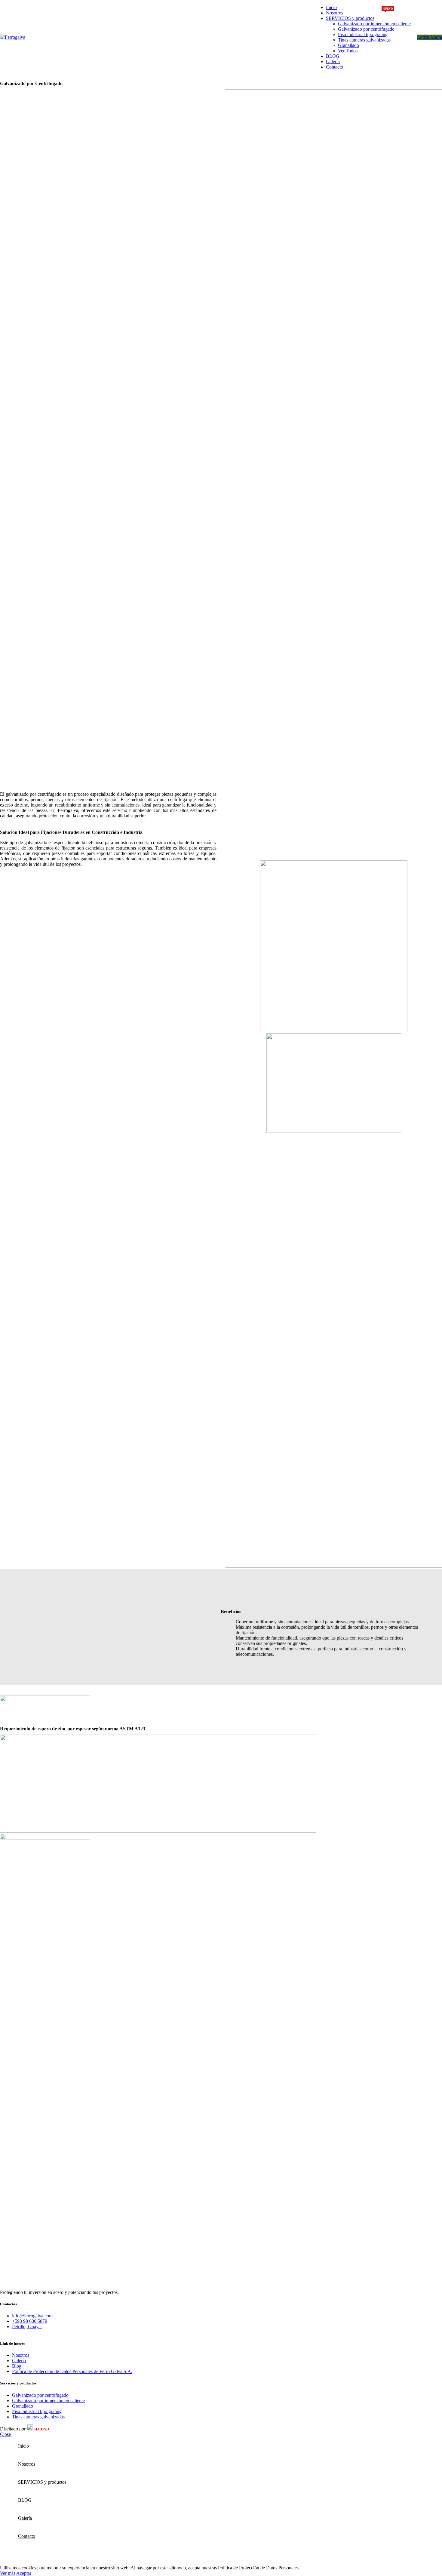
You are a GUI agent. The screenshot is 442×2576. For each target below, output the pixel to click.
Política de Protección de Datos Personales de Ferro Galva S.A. (72, 2371)
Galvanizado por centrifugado (366, 29)
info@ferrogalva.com (32, 2316)
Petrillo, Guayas (27, 2327)
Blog (17, 2366)
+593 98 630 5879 (30, 2321)
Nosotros (21, 2355)
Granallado (348, 45)
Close (5, 2434)
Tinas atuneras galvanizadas (364, 40)
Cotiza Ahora (429, 37)
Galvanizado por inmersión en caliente (374, 24)
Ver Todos (348, 51)
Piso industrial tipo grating (363, 34)
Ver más (8, 2573)
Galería (19, 2361)
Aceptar (24, 2573)
